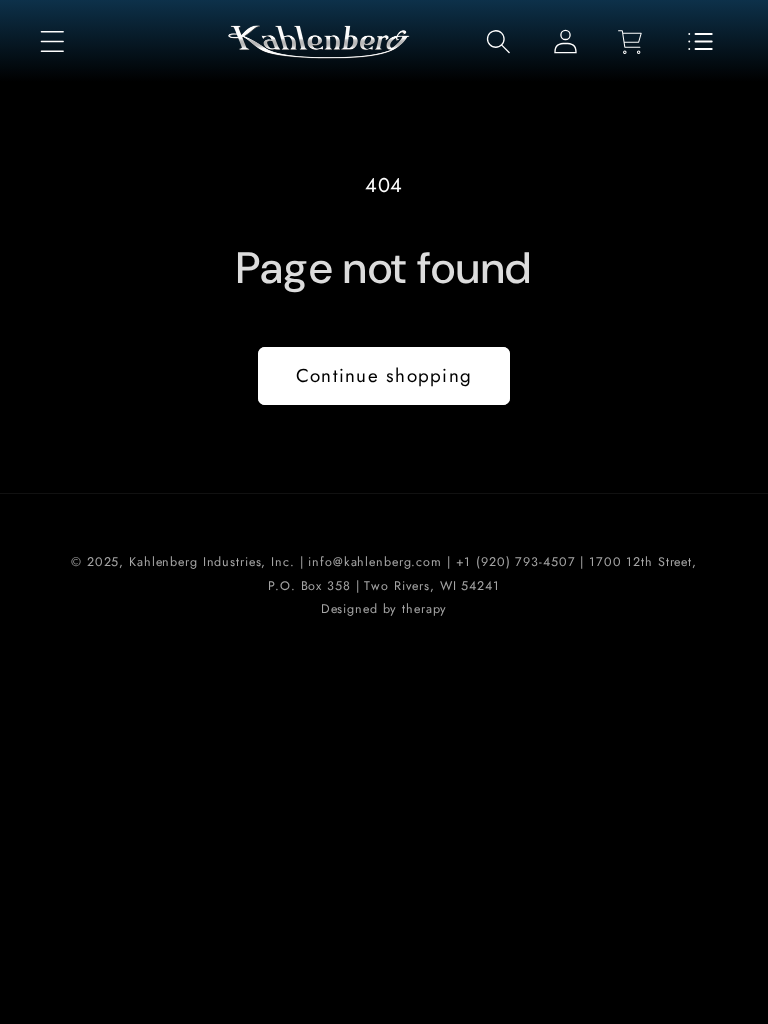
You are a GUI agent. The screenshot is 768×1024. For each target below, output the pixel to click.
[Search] (498, 41)
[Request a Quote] (700, 41)
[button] (52, 41)
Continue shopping (384, 375)
